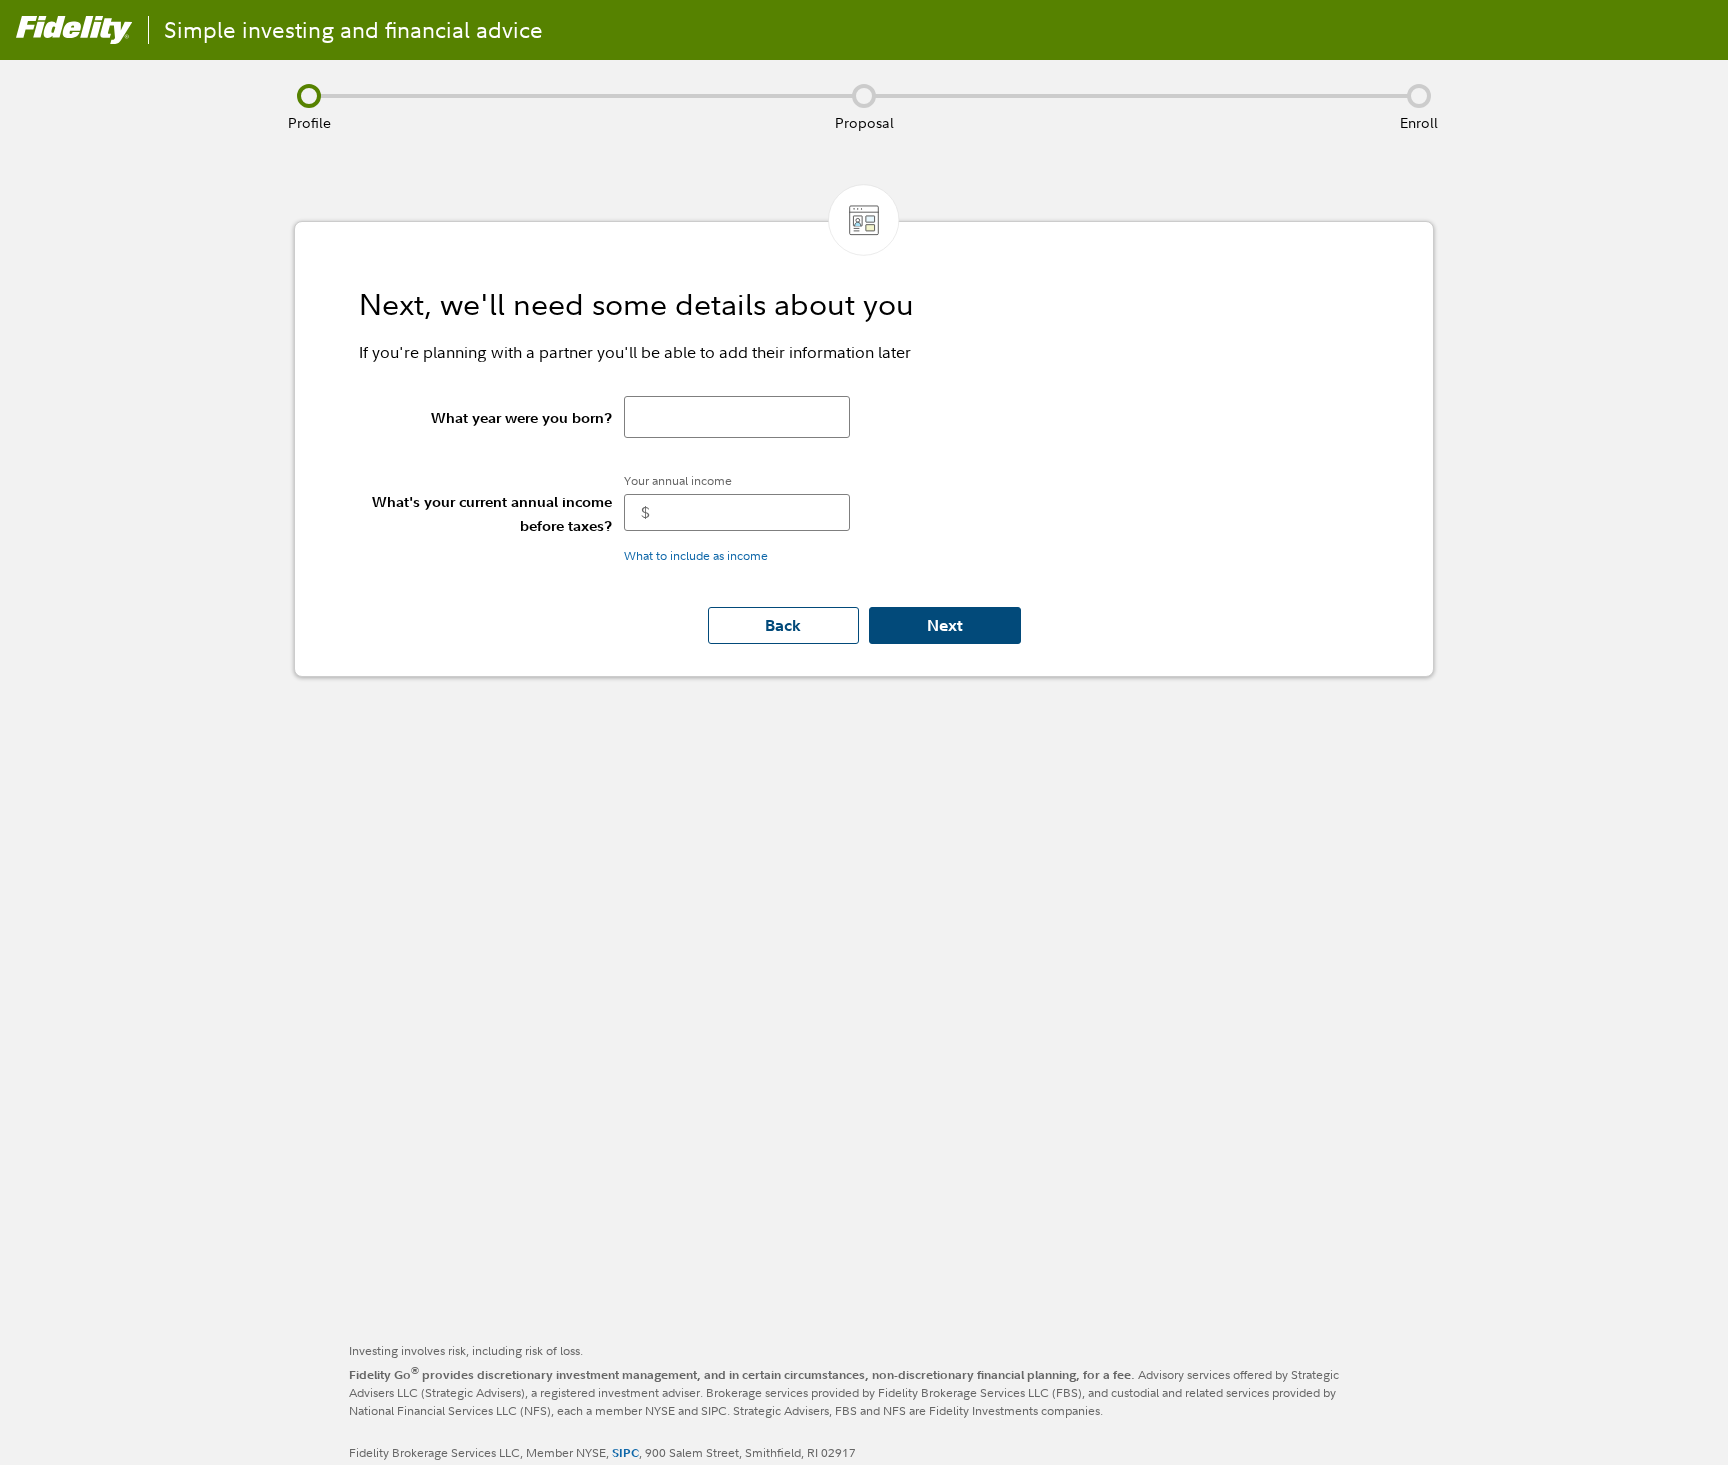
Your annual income (678, 480)
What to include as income (696, 555)
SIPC (625, 1452)
